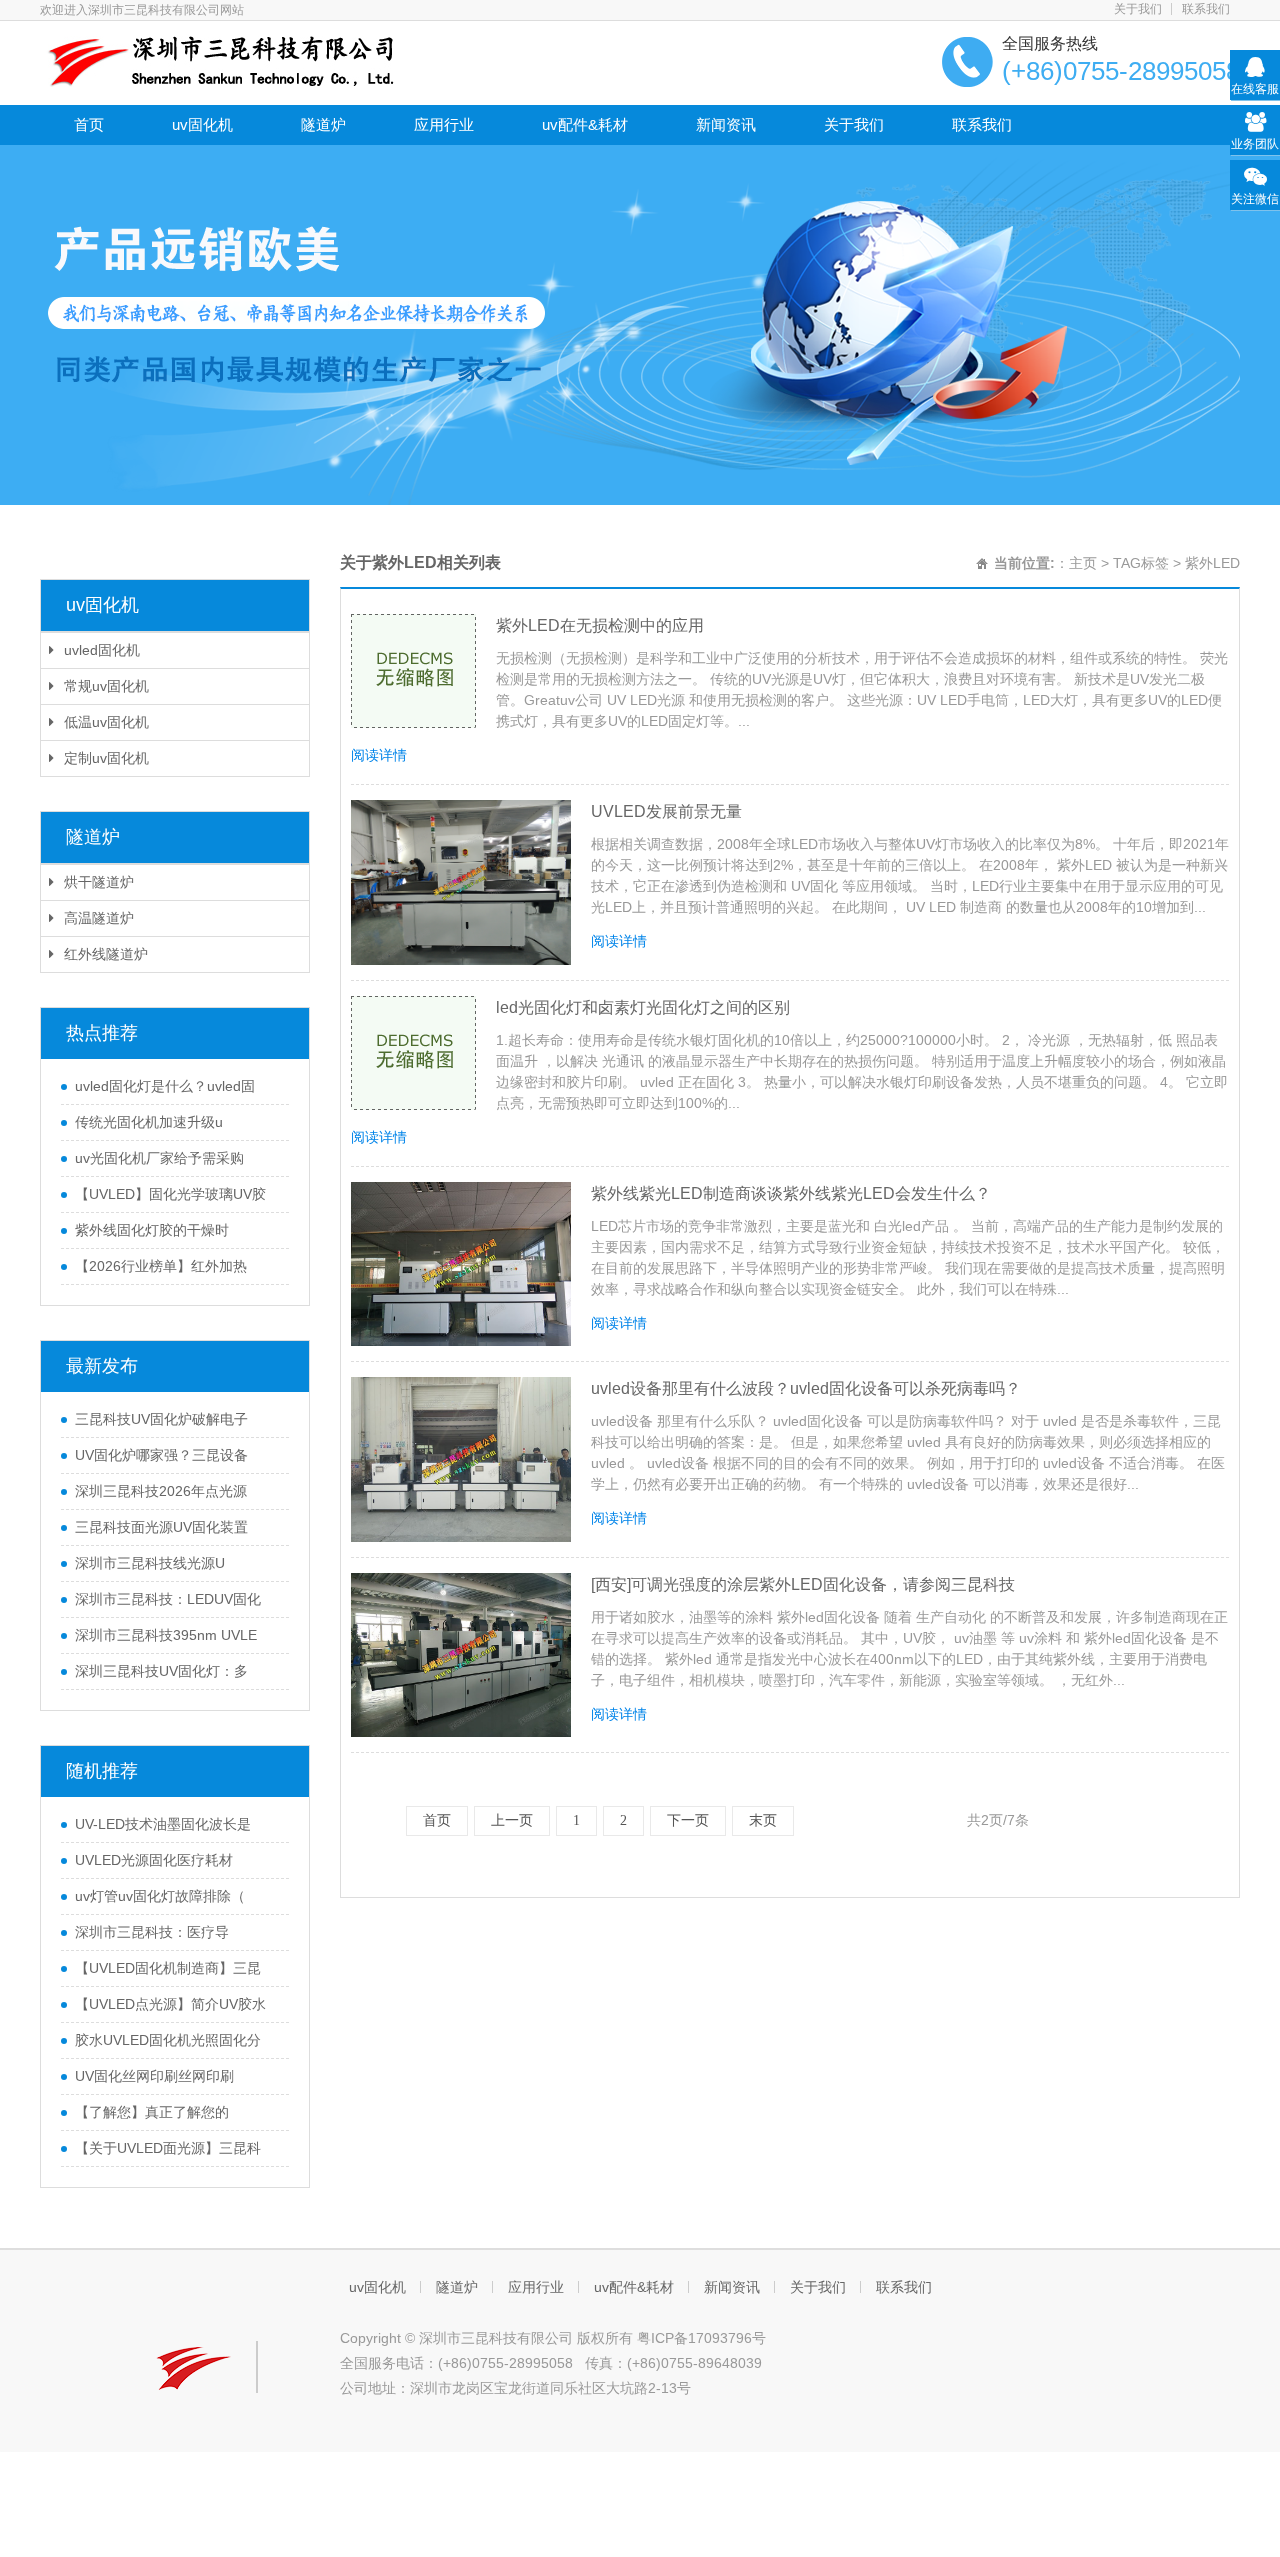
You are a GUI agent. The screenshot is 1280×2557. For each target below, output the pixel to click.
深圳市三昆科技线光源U (150, 1563)
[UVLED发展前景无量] (461, 882)
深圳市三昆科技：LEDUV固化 (168, 1599)
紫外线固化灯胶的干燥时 (152, 1230)
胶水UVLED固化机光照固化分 (168, 2040)
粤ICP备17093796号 (701, 2338)
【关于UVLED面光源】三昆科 (168, 2148)
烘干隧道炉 (99, 882)
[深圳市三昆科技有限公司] (217, 61)
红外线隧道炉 (106, 954)
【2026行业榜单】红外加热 (161, 1266)
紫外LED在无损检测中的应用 (600, 625)
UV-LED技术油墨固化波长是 (163, 1824)
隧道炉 (323, 124)
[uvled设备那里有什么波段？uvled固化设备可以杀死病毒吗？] (461, 1459)
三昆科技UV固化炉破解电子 (161, 1419)
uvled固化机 (102, 650)
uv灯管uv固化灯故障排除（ (160, 1896)
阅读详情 (379, 755)
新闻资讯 (726, 124)
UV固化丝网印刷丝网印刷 (154, 2076)
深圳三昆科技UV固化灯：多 (161, 1671)
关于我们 (1138, 9)
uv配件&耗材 (585, 124)
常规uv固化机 (106, 686)
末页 (763, 1820)
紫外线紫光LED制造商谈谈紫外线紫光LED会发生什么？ (791, 1193)
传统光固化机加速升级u (149, 1122)
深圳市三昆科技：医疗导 (152, 1932)
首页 (89, 124)
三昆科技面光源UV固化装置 (161, 1527)
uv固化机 (202, 124)
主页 (1083, 563)
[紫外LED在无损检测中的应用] (413, 671)
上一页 (512, 1820)
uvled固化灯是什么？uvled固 (165, 1086)
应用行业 (444, 124)
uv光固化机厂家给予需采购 (159, 1158)
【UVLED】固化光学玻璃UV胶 (170, 1194)
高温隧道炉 (99, 918)
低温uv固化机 (106, 722)
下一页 (688, 1820)
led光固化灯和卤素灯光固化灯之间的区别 (643, 1007)
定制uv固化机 (106, 758)
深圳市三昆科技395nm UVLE (166, 1635)
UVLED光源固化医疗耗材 (154, 1860)
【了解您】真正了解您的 (152, 2112)
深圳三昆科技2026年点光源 (161, 1491)
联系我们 (1206, 9)
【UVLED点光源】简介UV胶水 (170, 2004)
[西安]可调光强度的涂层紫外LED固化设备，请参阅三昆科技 (803, 1584)
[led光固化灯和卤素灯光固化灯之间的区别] (413, 1053)
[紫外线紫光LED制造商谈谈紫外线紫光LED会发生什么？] (461, 1264)
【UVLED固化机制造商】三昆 (168, 1968)
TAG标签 (1141, 563)
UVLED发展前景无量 (666, 811)
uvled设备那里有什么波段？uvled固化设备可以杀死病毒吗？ (806, 1388)
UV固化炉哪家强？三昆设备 (161, 1455)
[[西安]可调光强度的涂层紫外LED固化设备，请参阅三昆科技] (461, 1655)
